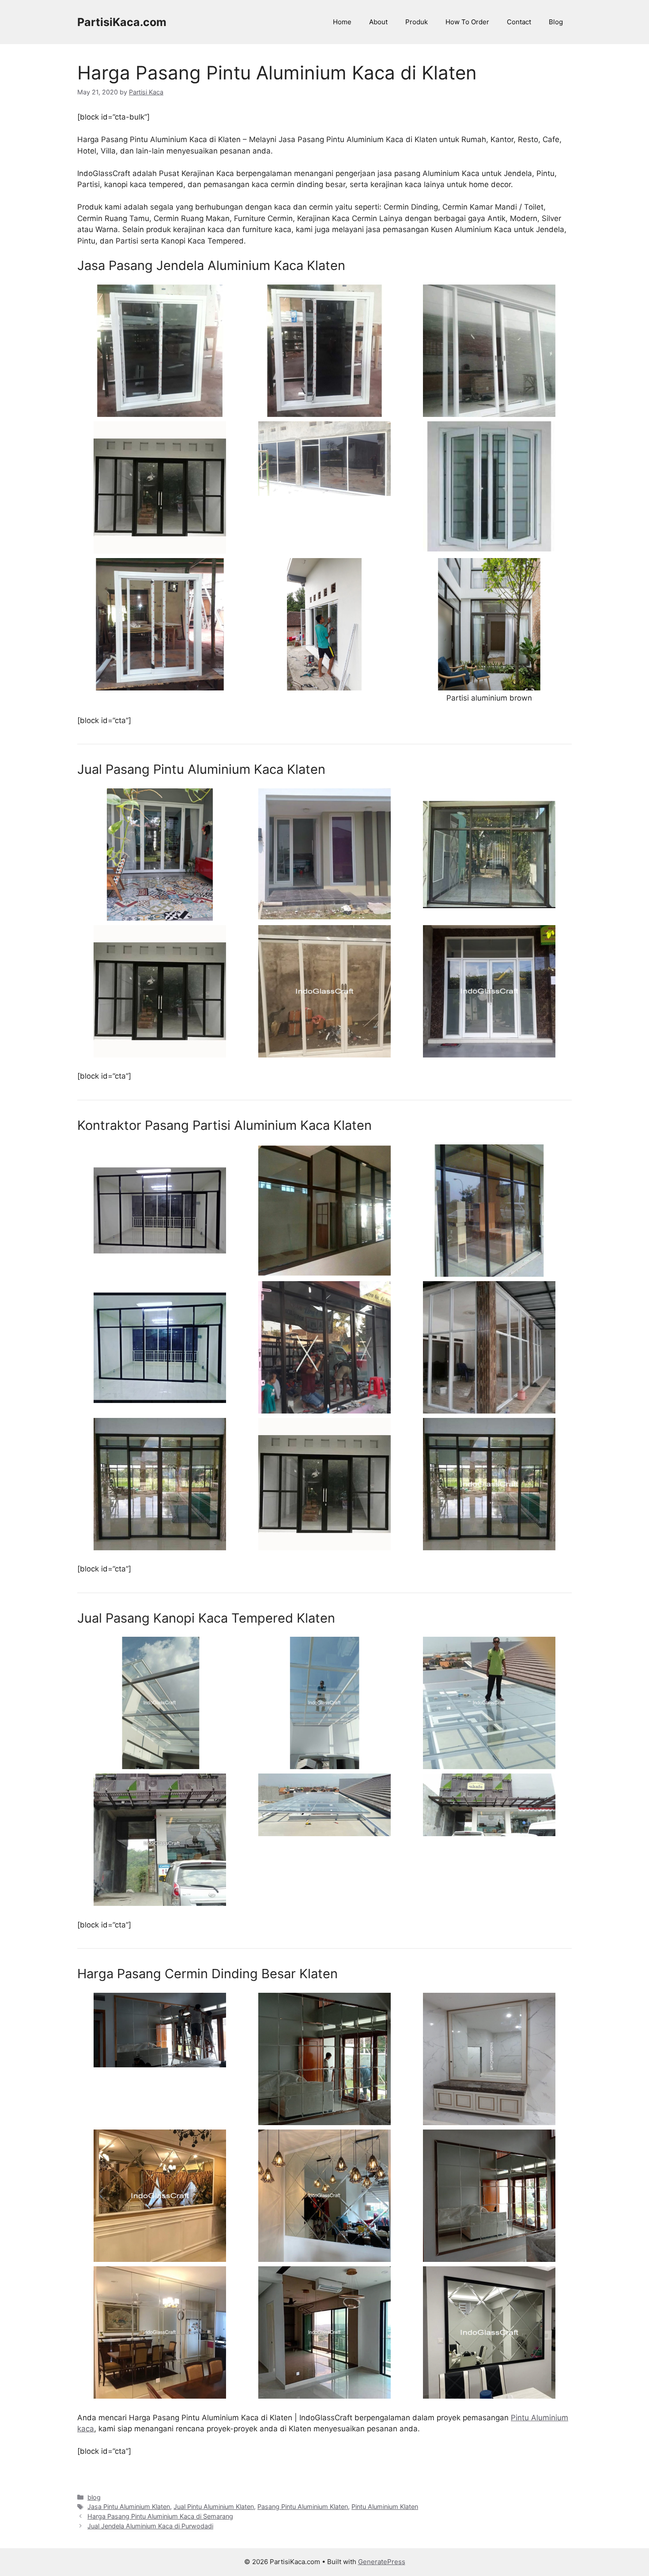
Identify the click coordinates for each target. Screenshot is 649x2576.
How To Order (467, 22)
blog (94, 2497)
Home (342, 22)
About (378, 22)
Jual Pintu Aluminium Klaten (214, 2507)
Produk (417, 22)
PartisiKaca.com (122, 22)
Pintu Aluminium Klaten (385, 2507)
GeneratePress (382, 2562)
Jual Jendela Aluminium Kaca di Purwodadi (150, 2526)
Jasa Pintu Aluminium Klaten (129, 2507)
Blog (556, 22)
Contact (519, 22)
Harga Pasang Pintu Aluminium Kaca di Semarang (160, 2516)
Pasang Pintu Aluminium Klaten (303, 2507)
